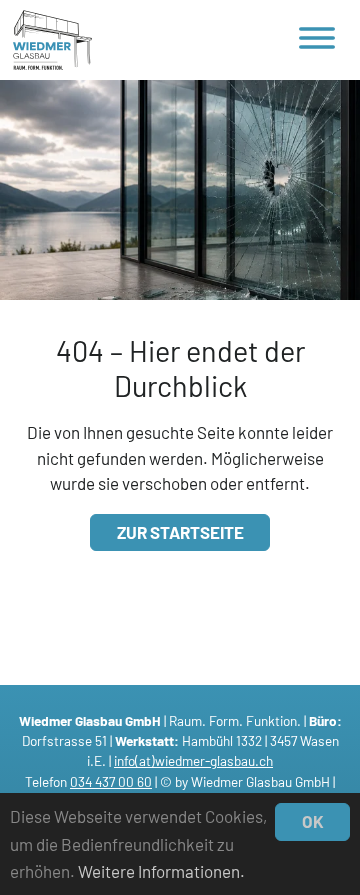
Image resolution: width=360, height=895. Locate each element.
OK (313, 821)
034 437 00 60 (111, 781)
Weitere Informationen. (161, 871)
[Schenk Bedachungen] (53, 40)
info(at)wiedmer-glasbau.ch (193, 760)
